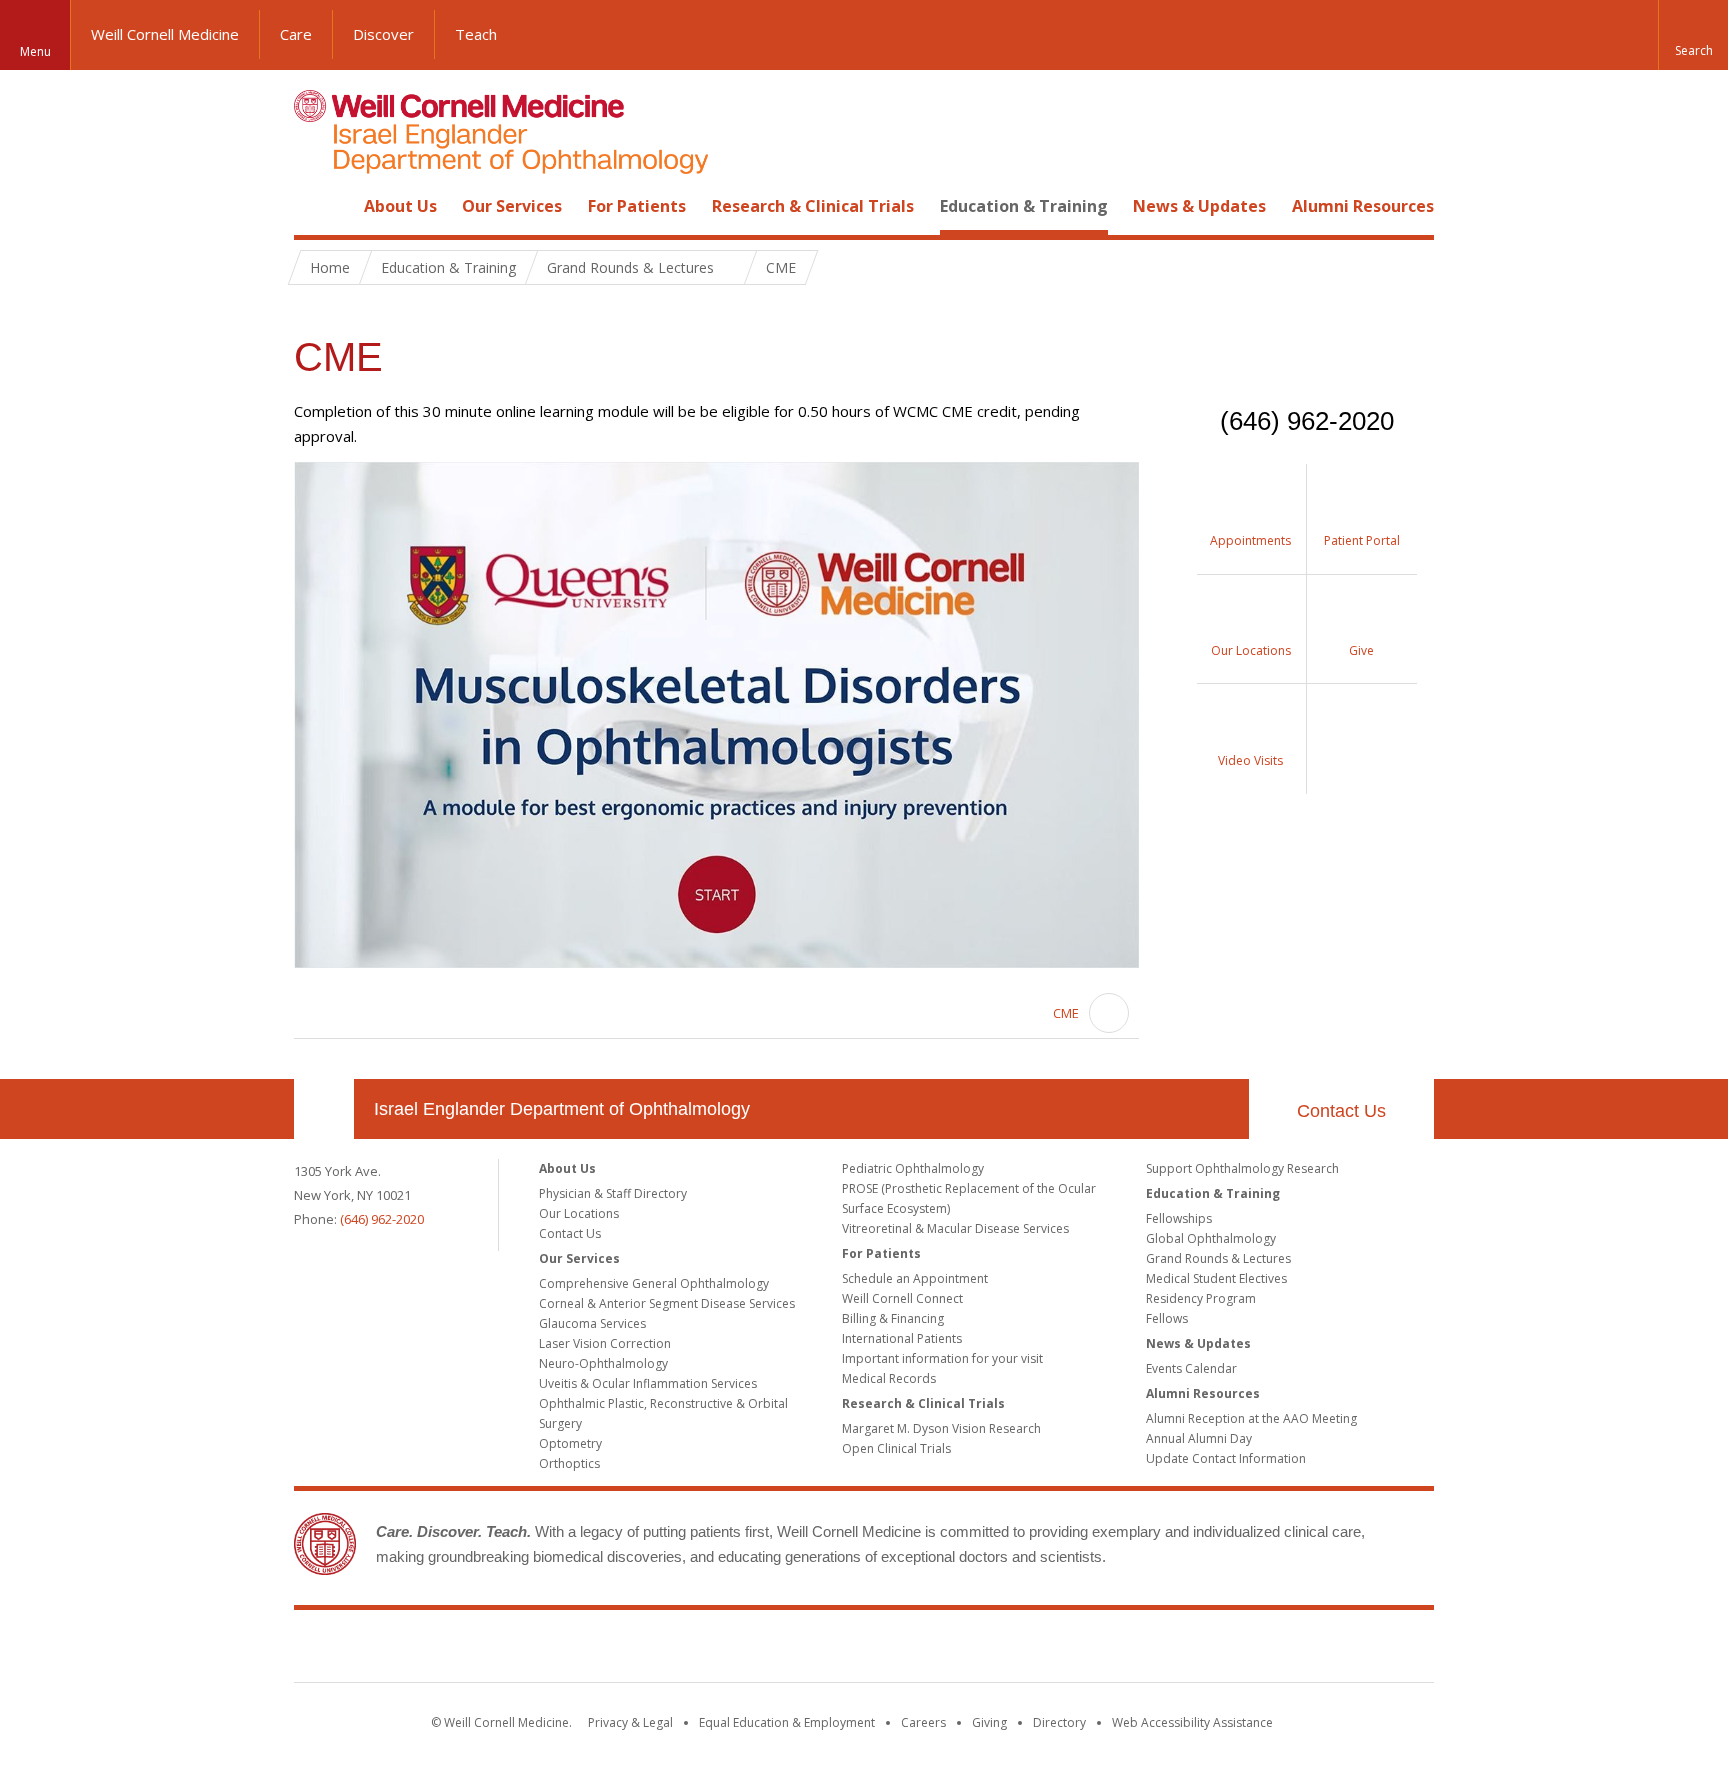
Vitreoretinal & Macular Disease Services (955, 1228)
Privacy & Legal (630, 1722)
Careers (923, 1722)
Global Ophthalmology (1211, 1238)
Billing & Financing (893, 1318)
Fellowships (1179, 1218)
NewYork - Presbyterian (1031, 1650)
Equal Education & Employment (787, 1722)
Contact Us (1341, 1111)
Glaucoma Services (592, 1323)
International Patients (902, 1338)
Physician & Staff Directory (613, 1193)
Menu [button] (35, 51)
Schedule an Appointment (915, 1278)
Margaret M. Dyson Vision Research (941, 1428)
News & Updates (1199, 206)
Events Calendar (1191, 1368)
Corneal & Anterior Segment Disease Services (667, 1303)
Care (296, 34)
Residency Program (1201, 1298)
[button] (1693, 35)
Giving (989, 1722)
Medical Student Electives (1216, 1278)
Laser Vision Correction (605, 1343)
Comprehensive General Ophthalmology (654, 1283)
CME (1066, 1013)
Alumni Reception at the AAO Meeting (1251, 1418)
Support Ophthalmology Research (1242, 1168)
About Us (400, 206)
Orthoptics (569, 1463)
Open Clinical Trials (896, 1448)
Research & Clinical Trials (813, 206)
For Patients (637, 206)
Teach (476, 34)
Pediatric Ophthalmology (913, 1168)
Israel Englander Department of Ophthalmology (562, 1109)
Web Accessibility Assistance (1192, 1722)
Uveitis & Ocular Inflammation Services (648, 1383)
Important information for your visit (942, 1358)
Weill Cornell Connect (902, 1298)
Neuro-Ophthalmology (603, 1363)
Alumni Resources (1363, 206)
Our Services (512, 206)
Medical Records (889, 1378)
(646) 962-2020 (382, 1219)
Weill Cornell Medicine (165, 34)
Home (316, 206)
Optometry (570, 1443)
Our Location (324, 1109)
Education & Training (1024, 206)
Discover (383, 34)
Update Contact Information (1226, 1458)
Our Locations (579, 1213)
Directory (1059, 1722)
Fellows (1167, 1318)
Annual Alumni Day (1199, 1438)
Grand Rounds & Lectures (1218, 1258)
